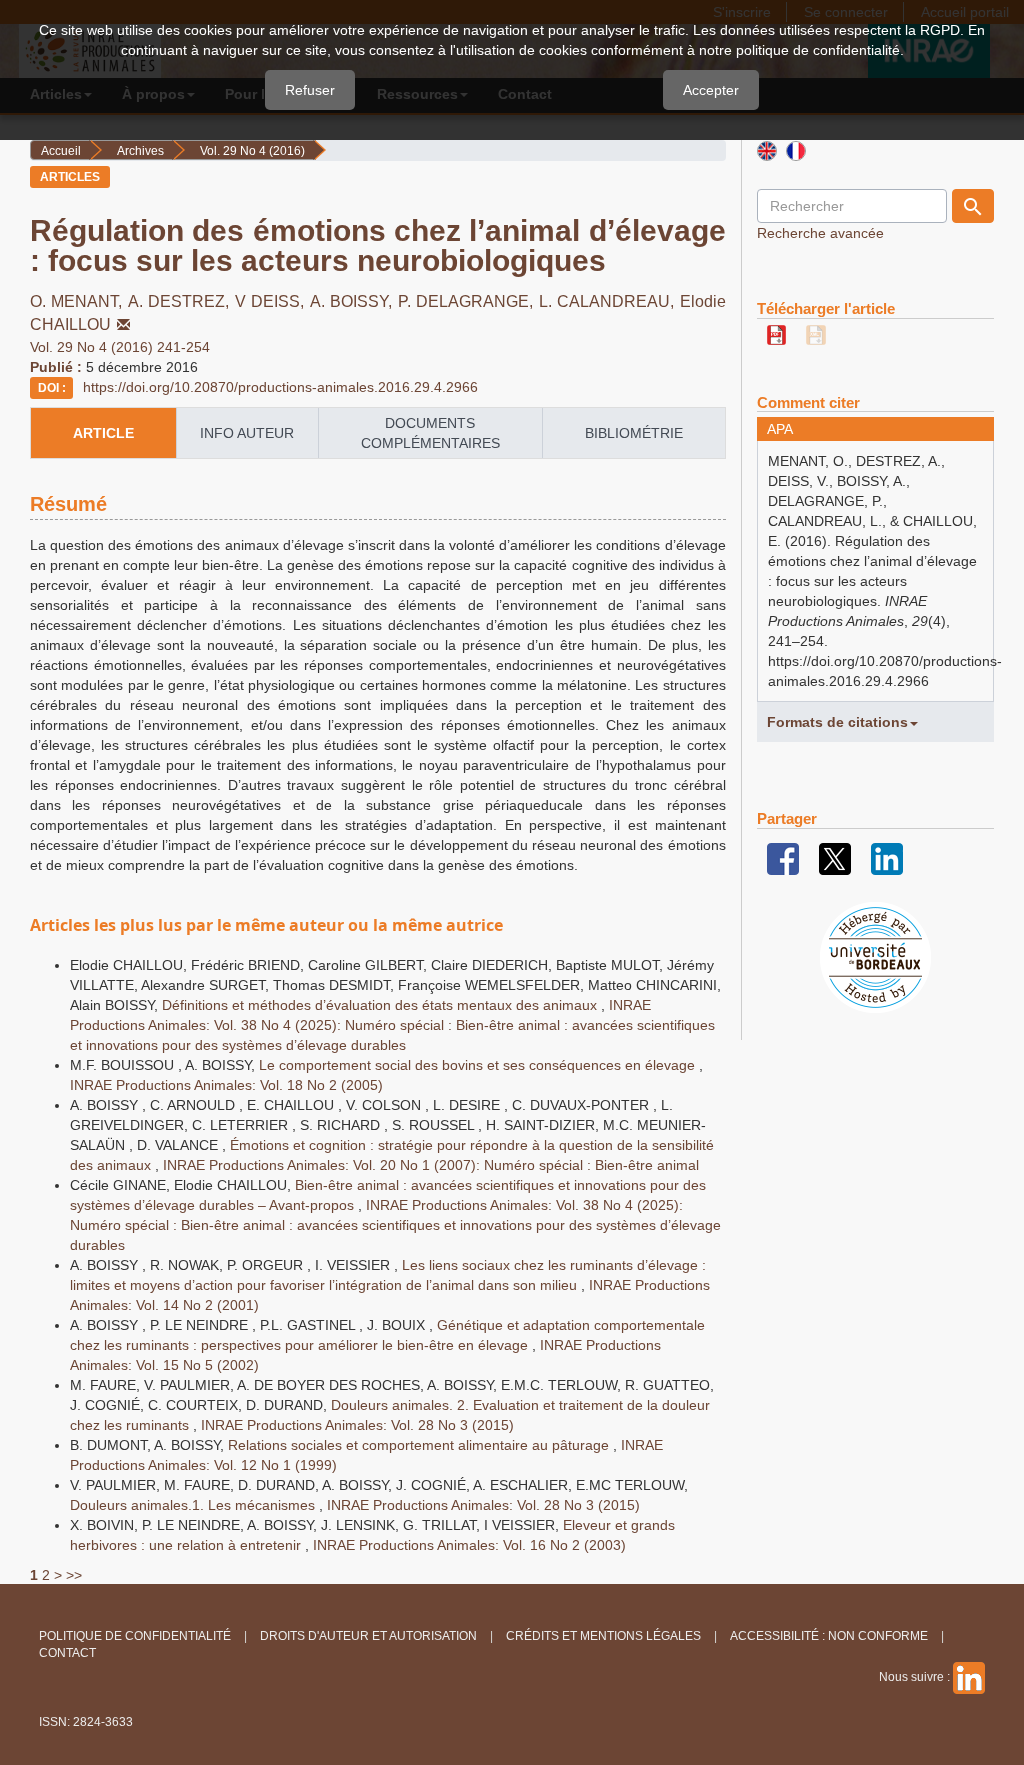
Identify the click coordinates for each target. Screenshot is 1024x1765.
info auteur (247, 433)
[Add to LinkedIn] (887, 858)
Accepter (711, 90)
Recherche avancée (820, 233)
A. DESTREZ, (181, 301)
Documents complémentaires (430, 433)
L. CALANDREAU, (609, 301)
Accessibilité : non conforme (829, 1636)
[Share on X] (835, 858)
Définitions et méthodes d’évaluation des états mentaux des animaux (381, 1005)
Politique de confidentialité (135, 1636)
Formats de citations (837, 722)
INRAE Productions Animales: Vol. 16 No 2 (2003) (469, 1545)
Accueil (61, 151)
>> (74, 1575)
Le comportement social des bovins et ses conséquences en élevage (479, 1065)
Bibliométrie (634, 433)
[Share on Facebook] (783, 858)
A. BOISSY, (354, 301)
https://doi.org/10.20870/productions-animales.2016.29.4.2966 (280, 387)
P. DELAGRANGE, (468, 301)
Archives (140, 151)
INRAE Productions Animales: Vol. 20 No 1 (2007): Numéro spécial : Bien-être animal (431, 1165)
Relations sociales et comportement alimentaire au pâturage (420, 1445)
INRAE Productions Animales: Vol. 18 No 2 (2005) (226, 1085)
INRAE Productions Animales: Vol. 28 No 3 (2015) (357, 1425)
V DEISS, (272, 301)
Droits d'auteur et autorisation (368, 1636)
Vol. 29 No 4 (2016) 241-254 (120, 347)
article (103, 433)
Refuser (310, 90)
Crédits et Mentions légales (603, 1636)
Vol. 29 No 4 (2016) (252, 151)
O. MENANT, (79, 301)
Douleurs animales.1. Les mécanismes (194, 1505)
